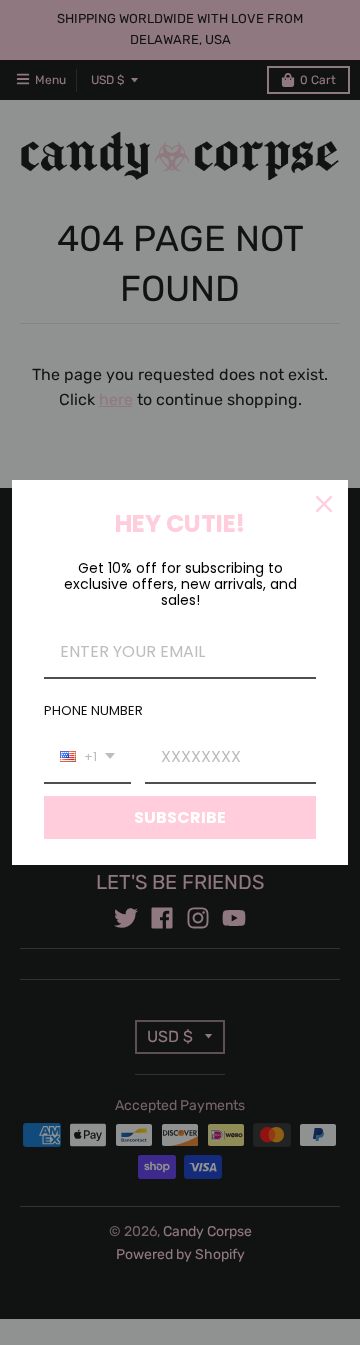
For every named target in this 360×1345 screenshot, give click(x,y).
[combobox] (87, 757)
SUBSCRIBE (180, 817)
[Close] (324, 504)
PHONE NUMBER (93, 710)
